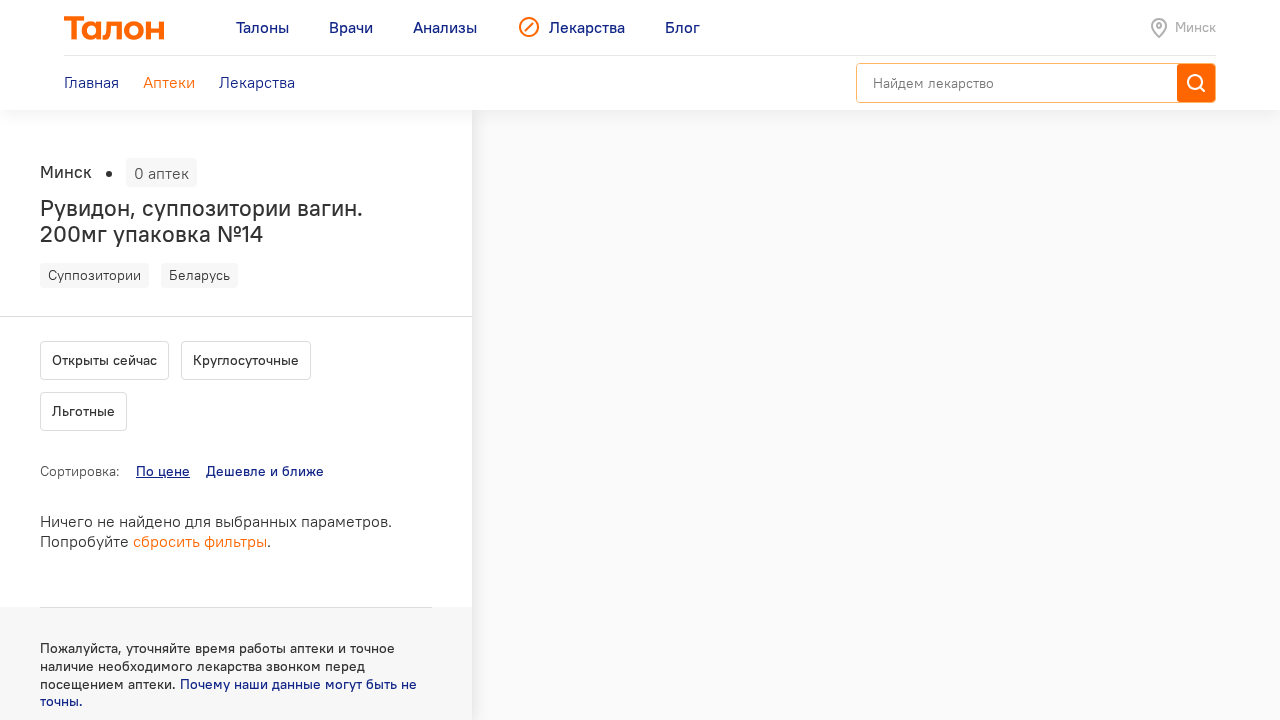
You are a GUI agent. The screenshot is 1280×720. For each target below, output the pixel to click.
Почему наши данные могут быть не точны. (228, 693)
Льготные (83, 411)
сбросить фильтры (200, 541)
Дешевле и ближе (265, 471)
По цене (163, 471)
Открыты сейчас (104, 360)
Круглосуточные (246, 360)
